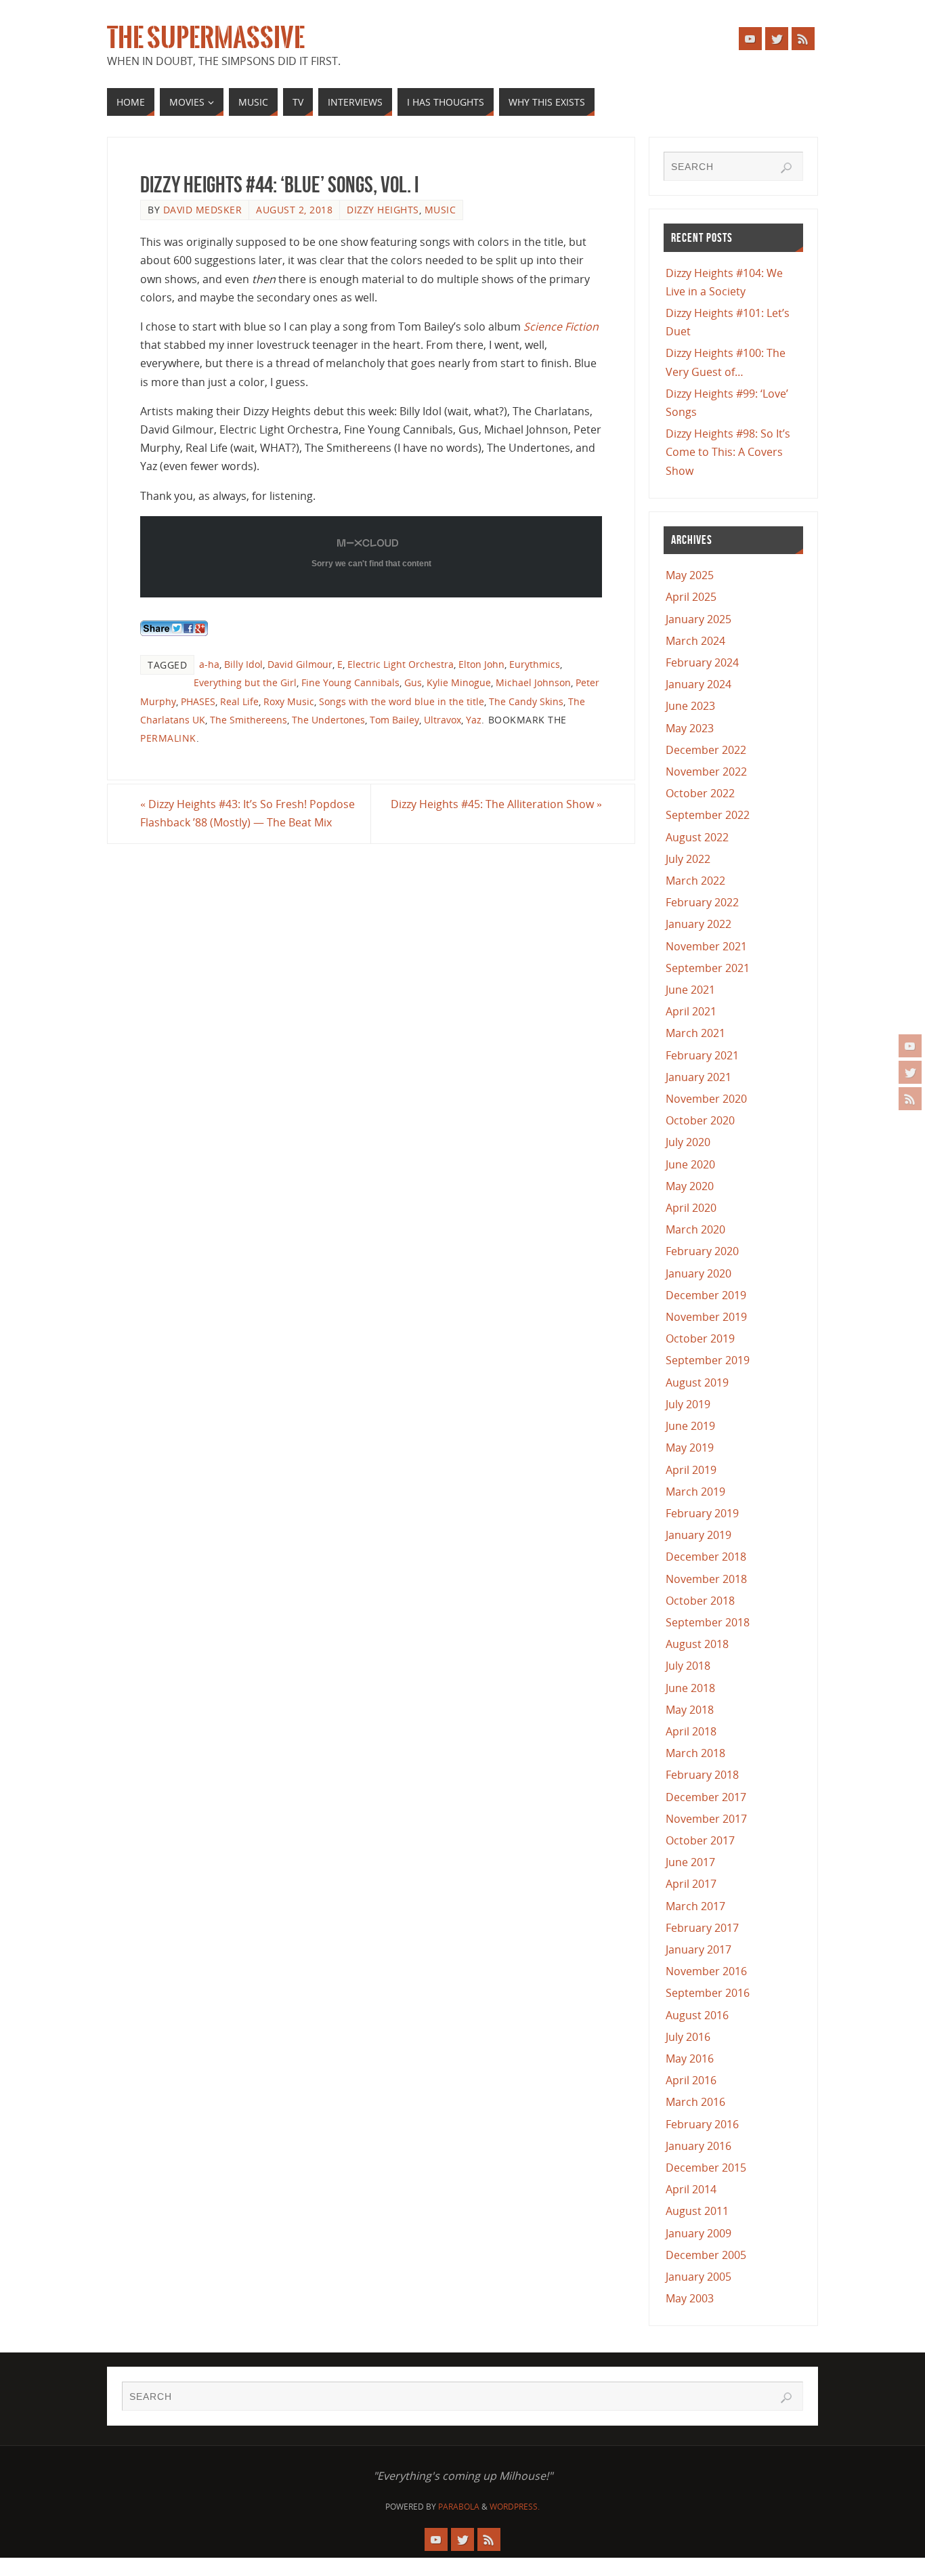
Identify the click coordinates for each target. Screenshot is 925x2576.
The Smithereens (249, 720)
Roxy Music (289, 701)
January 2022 (698, 924)
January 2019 (698, 1535)
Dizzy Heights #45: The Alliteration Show (496, 804)
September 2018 (708, 1622)
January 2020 (698, 1273)
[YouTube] (910, 1046)
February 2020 (702, 1251)
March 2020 (695, 1229)
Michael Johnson (533, 682)
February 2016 (702, 2124)
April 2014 (691, 2189)
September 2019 (708, 1360)
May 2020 (690, 1186)
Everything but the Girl (245, 682)
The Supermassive (206, 38)
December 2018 (706, 1557)
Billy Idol (243, 664)
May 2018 (690, 1710)
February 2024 (702, 662)
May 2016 (690, 2058)
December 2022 (706, 750)
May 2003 (690, 2298)
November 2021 (706, 946)
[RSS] (910, 1099)
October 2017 (700, 1840)
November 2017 (706, 1819)
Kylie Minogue (459, 682)
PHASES (198, 701)
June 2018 (690, 1688)
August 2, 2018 (294, 210)
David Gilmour (300, 664)
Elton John (481, 664)
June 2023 (690, 706)
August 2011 (697, 2211)
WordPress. (515, 2507)
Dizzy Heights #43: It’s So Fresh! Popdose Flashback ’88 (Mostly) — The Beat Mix (248, 813)
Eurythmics (535, 664)
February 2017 (702, 1928)
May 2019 (690, 1448)
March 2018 (695, 1753)
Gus (413, 682)
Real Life (239, 701)
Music (440, 210)
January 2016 (698, 2146)
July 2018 (688, 1666)
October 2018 (700, 1601)
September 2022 (708, 815)
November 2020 (706, 1099)
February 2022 (702, 902)
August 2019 (697, 1382)
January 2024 (698, 684)
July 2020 (688, 1142)
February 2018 (702, 1775)
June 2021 (690, 990)
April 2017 (691, 1884)
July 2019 (688, 1404)
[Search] (786, 168)
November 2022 (706, 772)
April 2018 (691, 1731)
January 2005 (698, 2277)
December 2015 (706, 2168)
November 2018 (706, 1579)
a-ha (209, 664)
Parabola (459, 2507)
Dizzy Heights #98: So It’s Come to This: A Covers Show (728, 452)
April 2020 (691, 1208)
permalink (168, 738)
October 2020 (700, 1120)
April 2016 (691, 2080)
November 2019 (706, 1317)
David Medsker (203, 210)
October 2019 (700, 1338)
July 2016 (688, 2037)
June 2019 (690, 1426)
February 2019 (702, 1513)
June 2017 (690, 1862)
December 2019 (706, 1295)
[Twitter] (910, 1072)
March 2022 (695, 881)
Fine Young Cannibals (350, 682)
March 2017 (695, 1906)
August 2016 (697, 2015)
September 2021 (708, 968)
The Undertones (328, 720)
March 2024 (695, 641)
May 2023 (690, 728)
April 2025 (691, 597)
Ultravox (443, 720)
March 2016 (695, 2102)
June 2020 (690, 1164)
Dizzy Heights (383, 210)
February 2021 (702, 1055)
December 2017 (706, 1797)
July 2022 (688, 859)
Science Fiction (561, 326)
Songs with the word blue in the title (402, 701)
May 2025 (690, 575)
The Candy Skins (526, 701)
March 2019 (695, 1492)
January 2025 (698, 619)
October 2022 (700, 793)
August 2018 (697, 1644)
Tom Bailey (394, 720)
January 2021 (698, 1077)
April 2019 (691, 1470)
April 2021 (691, 1011)
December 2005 (706, 2255)
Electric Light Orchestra (401, 664)
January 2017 (698, 1949)
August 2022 (697, 837)
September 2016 (708, 1993)
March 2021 (695, 1033)
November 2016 (706, 1971)
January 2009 (698, 2233)
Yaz (474, 720)
